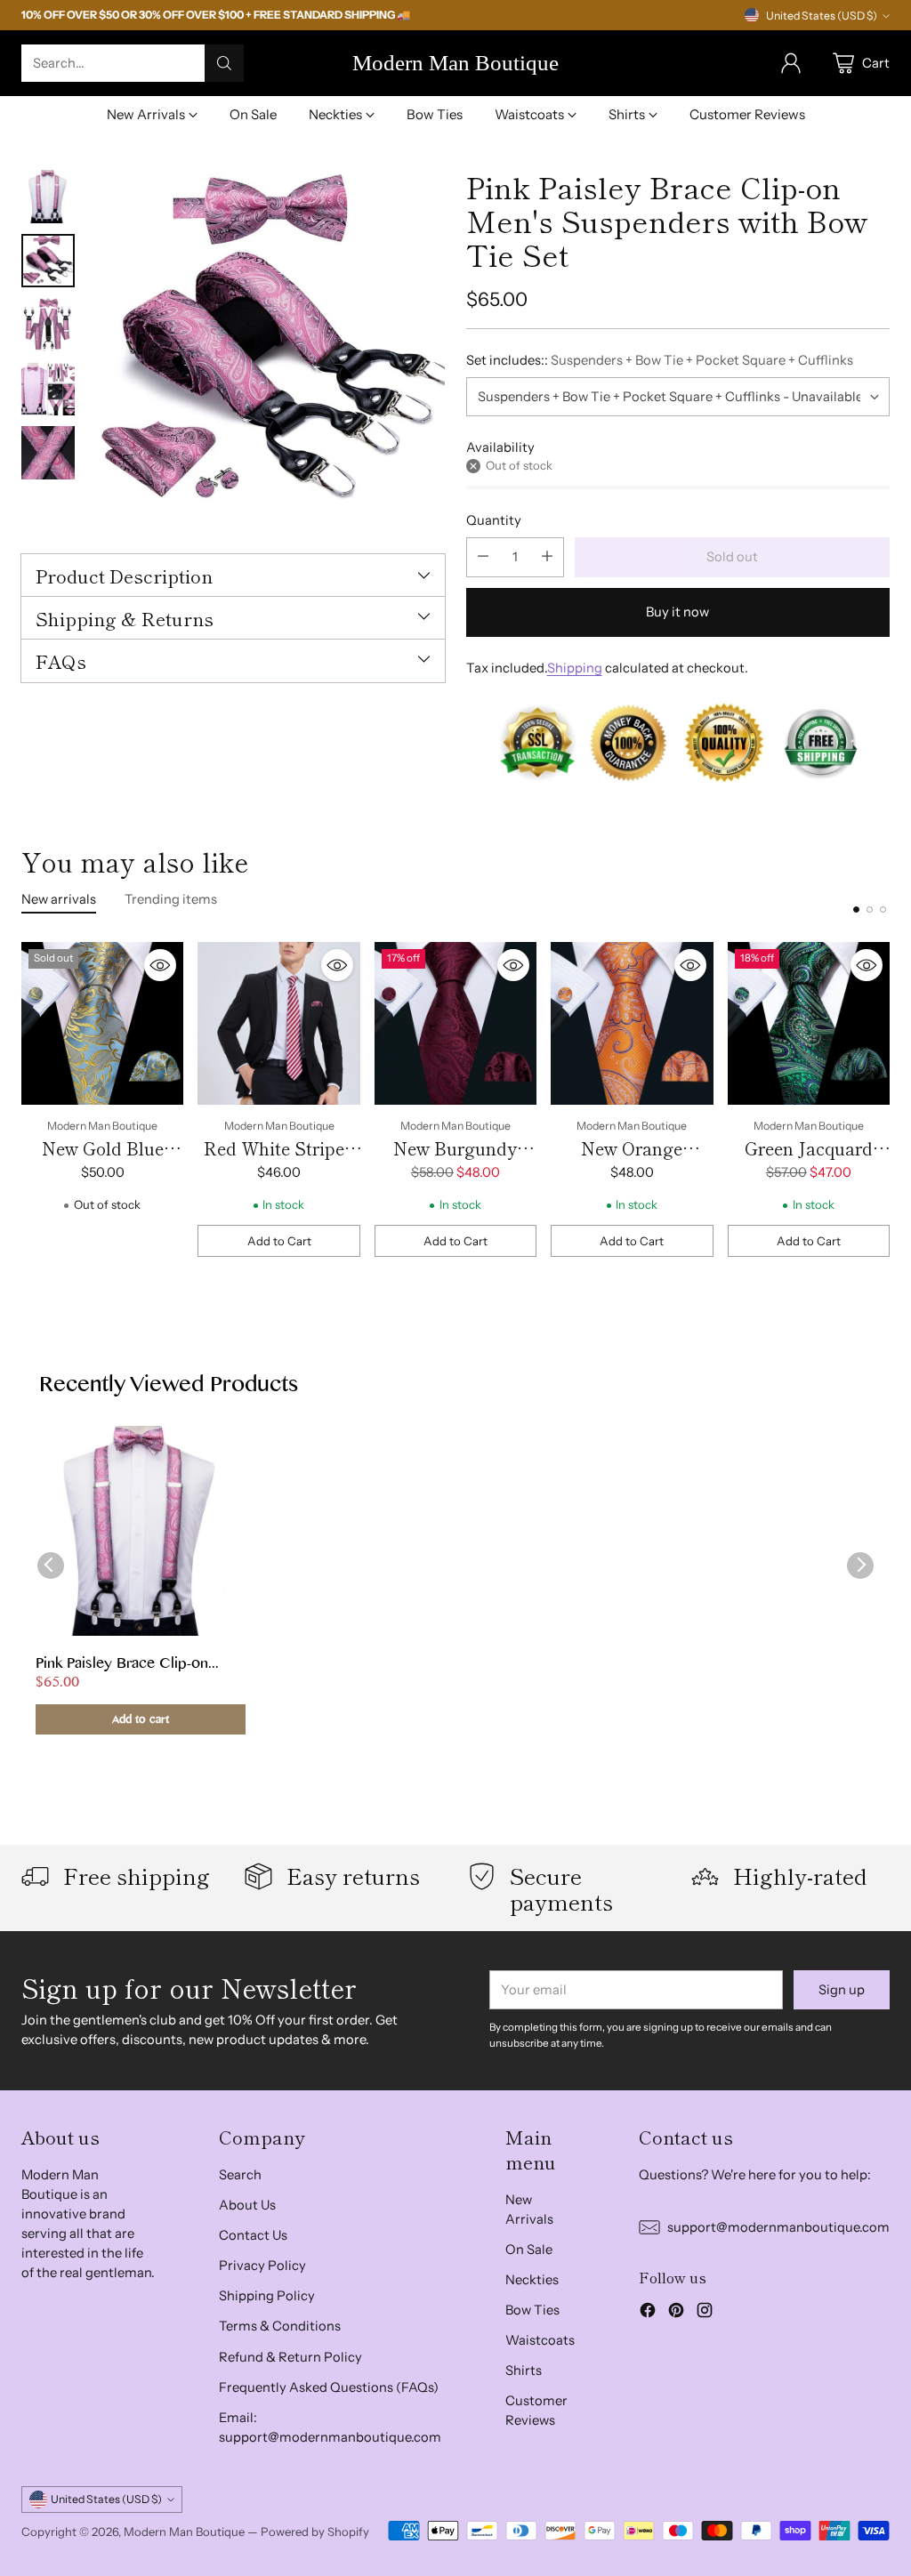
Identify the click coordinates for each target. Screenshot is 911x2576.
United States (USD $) (822, 16)
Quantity (494, 520)
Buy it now (677, 612)
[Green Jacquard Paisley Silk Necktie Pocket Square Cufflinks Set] (809, 1023)
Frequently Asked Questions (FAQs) (329, 2387)
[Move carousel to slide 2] (870, 910)
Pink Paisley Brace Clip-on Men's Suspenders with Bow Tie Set (129, 1665)
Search (240, 2175)
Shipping (575, 668)
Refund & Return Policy (290, 2357)
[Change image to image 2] (48, 261)
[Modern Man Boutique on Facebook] (648, 2313)
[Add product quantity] (547, 557)
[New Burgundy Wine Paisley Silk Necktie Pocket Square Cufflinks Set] (455, 1023)
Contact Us (253, 2235)
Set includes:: (660, 360)
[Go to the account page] (791, 63)
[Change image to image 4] (48, 389)
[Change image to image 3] (48, 325)
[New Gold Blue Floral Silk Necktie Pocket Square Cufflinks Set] (102, 1023)
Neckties (532, 2280)
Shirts (524, 2371)
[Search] (224, 63)
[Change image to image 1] (48, 197)
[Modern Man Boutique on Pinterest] (676, 2313)
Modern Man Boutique (184, 2532)
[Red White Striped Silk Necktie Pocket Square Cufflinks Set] (278, 1023)
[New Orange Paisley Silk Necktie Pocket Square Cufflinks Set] (632, 1023)
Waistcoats (540, 2340)
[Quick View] (160, 965)
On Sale (529, 2250)
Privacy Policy (262, 2266)
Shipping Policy (267, 2296)
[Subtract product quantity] (483, 557)
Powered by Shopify (315, 2532)
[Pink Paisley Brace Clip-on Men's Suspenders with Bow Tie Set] (269, 346)
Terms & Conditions (280, 2326)
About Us (247, 2205)
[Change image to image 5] (48, 453)
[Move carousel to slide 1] (856, 910)
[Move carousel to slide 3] (883, 910)
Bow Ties (532, 2310)
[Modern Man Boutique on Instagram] (705, 2313)
